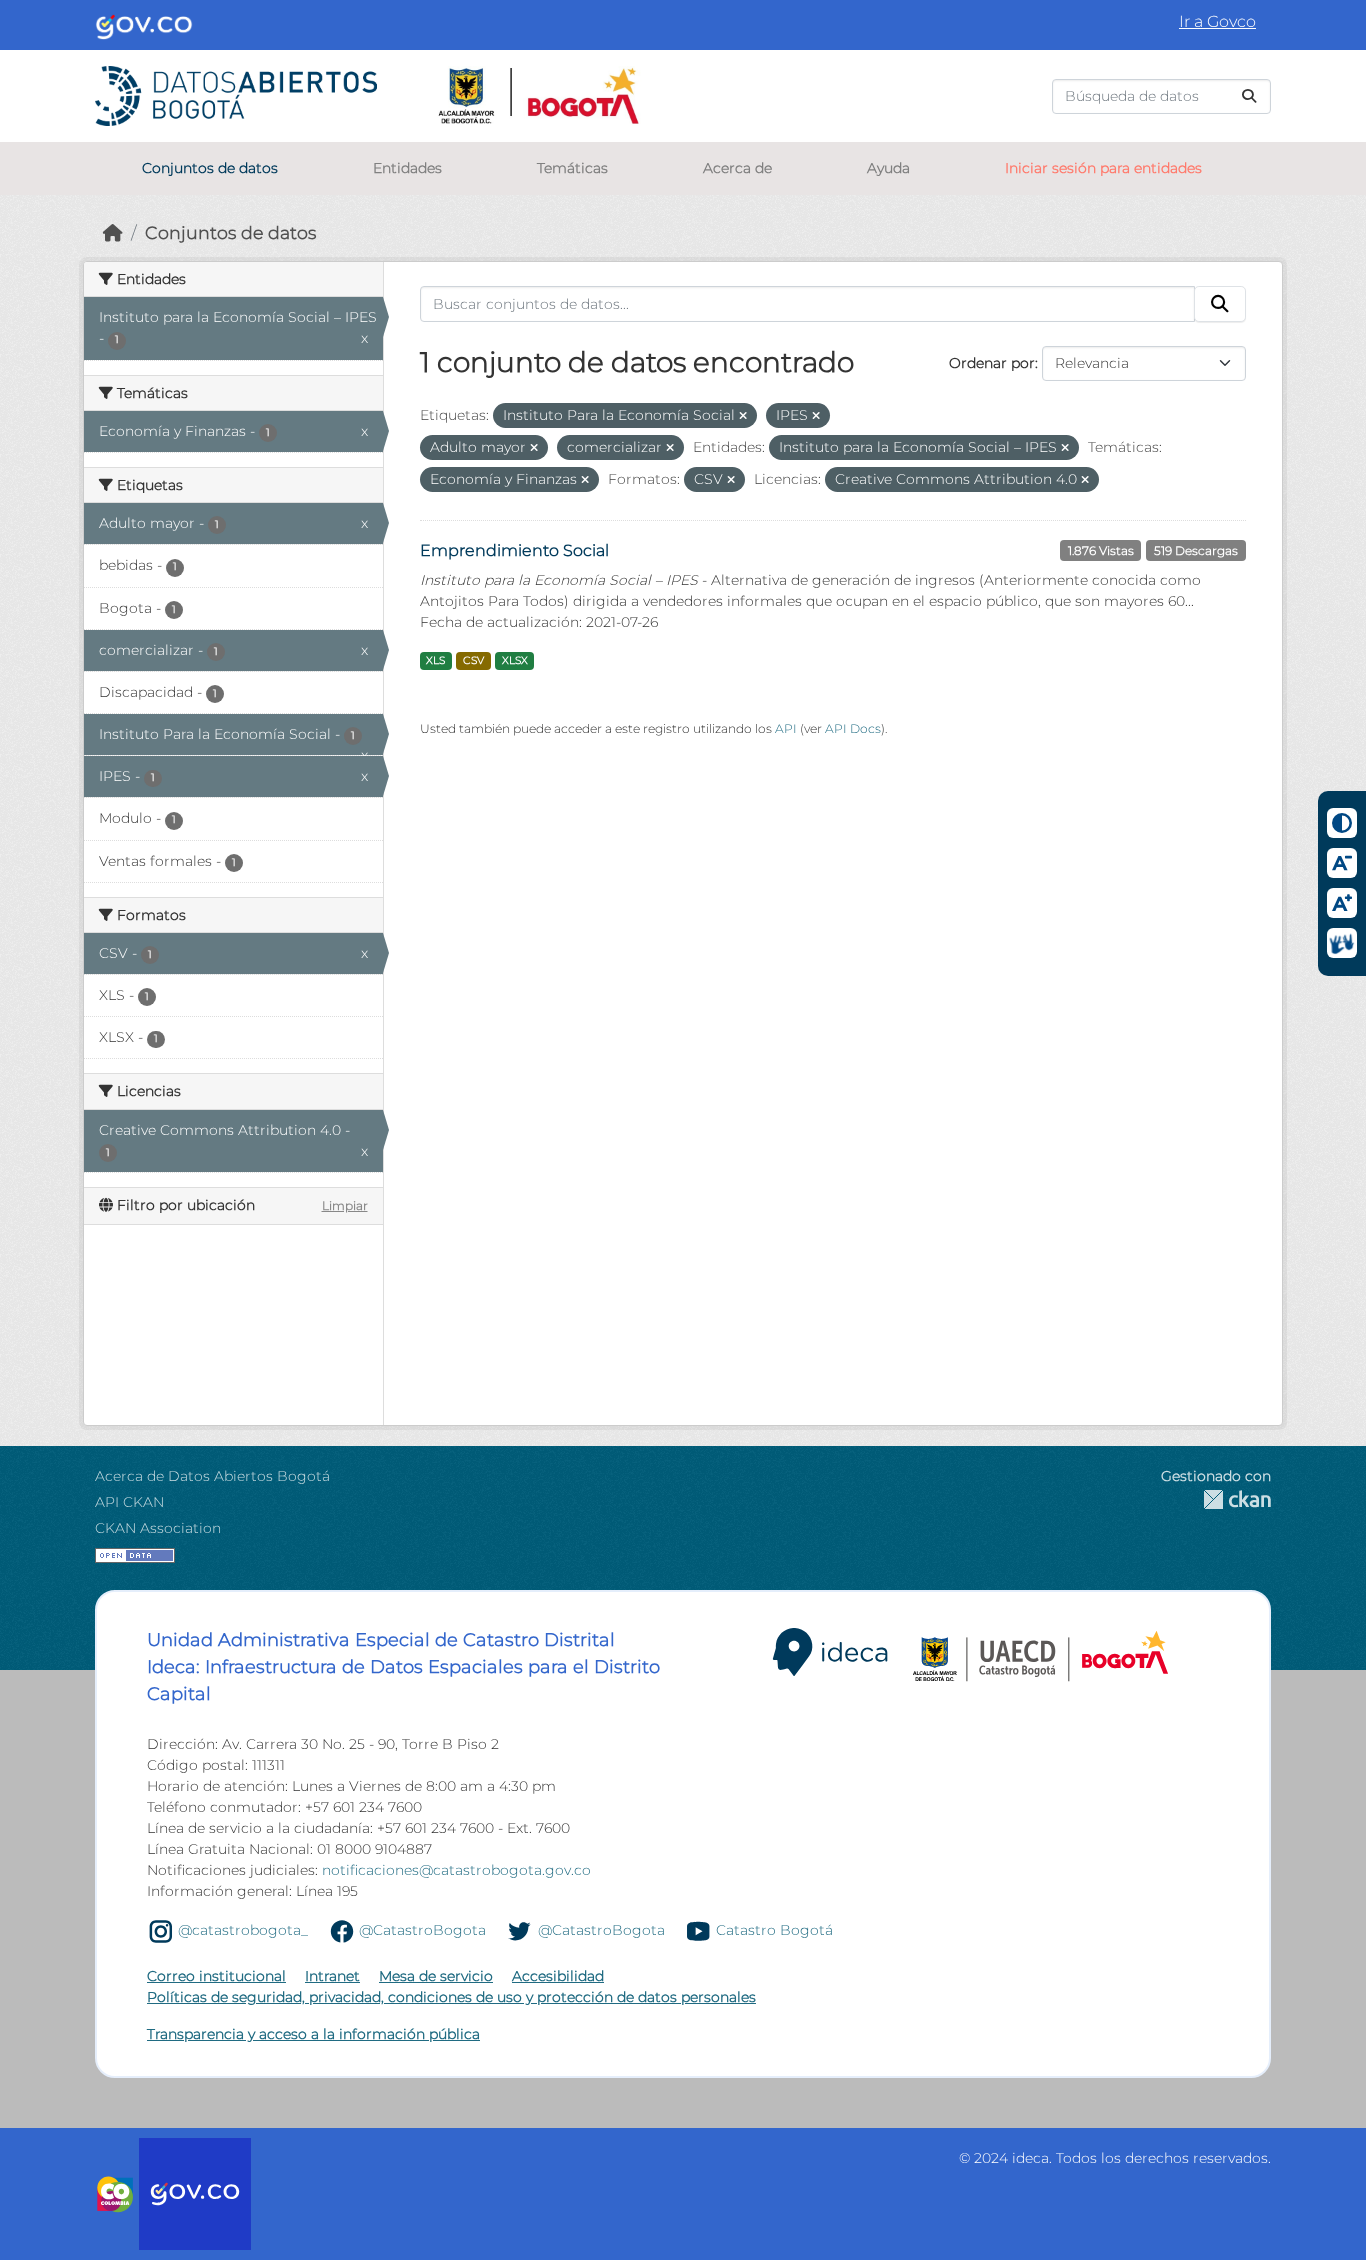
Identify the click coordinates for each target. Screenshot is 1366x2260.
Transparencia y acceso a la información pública (313, 2034)
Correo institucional (216, 1976)
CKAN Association (158, 1528)
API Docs (853, 728)
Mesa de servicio (436, 1976)
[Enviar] (1249, 96)
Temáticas (572, 168)
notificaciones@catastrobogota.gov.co (456, 1870)
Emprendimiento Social (514, 550)
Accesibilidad (558, 1976)
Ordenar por (992, 363)
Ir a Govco (1217, 21)
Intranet (332, 1976)
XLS (435, 660)
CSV (473, 660)
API (786, 728)
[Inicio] (113, 232)
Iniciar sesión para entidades (1103, 168)
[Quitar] (743, 416)
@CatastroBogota (422, 1930)
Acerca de (737, 168)
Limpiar (345, 1205)
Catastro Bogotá (774, 1930)
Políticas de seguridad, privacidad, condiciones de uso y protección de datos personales (451, 1997)
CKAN (1216, 1499)
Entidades (407, 168)
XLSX (515, 660)
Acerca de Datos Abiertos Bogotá (212, 1476)
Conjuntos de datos (210, 168)
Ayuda (888, 168)
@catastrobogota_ (243, 1930)
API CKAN (129, 1502)
